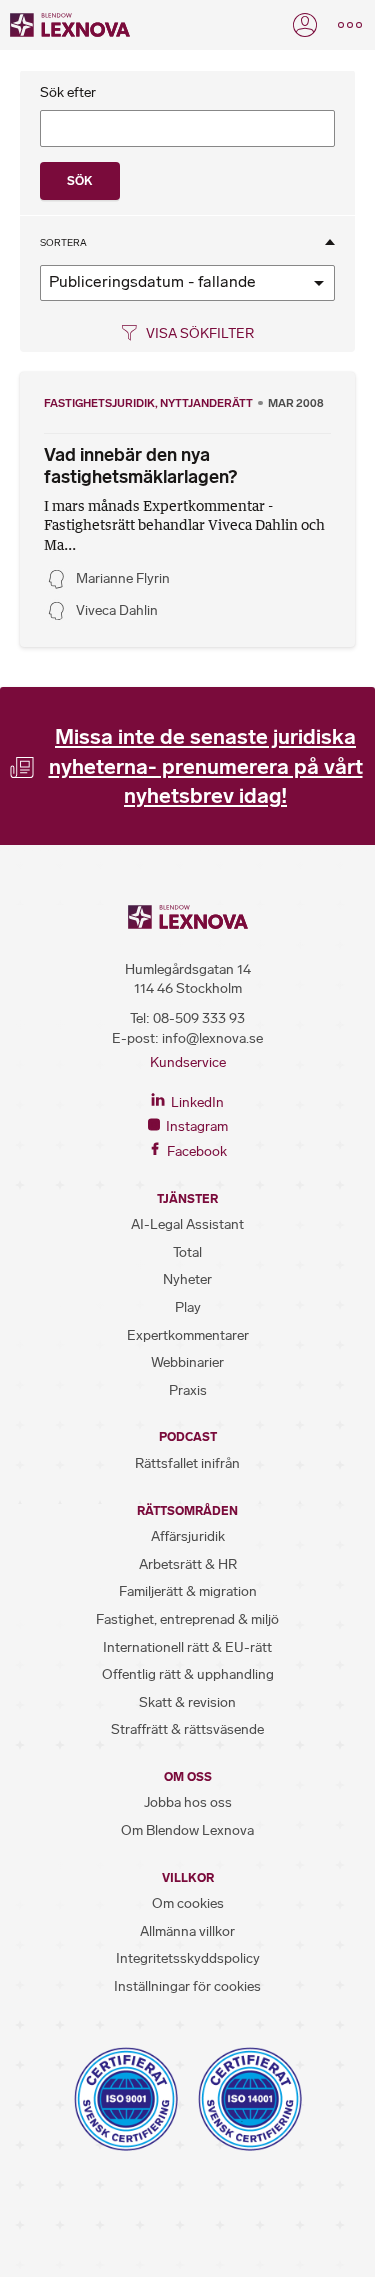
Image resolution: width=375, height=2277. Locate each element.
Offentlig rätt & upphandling (188, 1674)
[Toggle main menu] (350, 25)
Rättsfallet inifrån (187, 1463)
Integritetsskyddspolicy (188, 1958)
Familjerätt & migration (188, 1591)
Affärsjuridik (188, 1536)
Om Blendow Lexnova (187, 1830)
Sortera (63, 243)
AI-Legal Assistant (187, 1224)
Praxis (188, 1390)
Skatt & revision (187, 1702)
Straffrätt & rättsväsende (187, 1729)
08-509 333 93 (199, 1018)
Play (188, 1307)
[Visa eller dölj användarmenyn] (305, 25)
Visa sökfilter (198, 333)
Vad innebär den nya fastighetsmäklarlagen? (140, 466)
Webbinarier (187, 1362)
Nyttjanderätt (206, 403)
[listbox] (187, 283)
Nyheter (187, 1279)
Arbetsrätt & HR (188, 1564)
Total (187, 1252)
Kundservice (188, 1062)
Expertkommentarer (188, 1335)
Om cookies (188, 1903)
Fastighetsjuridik (99, 403)
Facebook (195, 1151)
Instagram (195, 1126)
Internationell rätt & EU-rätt (187, 1647)
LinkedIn (196, 1102)
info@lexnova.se (212, 1038)
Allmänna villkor (187, 1931)
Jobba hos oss (188, 1802)
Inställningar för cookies (187, 1986)
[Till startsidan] (70, 25)
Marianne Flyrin (123, 578)
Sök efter (68, 93)
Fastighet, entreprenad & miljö (187, 1619)
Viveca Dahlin (117, 610)
